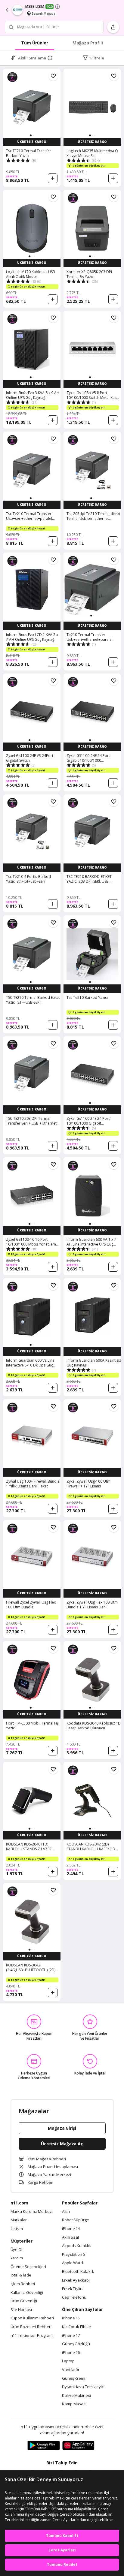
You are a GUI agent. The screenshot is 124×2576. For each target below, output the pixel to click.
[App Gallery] (78, 2446)
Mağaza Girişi (62, 2128)
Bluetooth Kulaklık (78, 2272)
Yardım (17, 2258)
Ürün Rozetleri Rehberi (31, 2327)
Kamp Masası (74, 2404)
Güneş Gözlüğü (76, 2344)
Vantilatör (71, 2370)
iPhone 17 (71, 2336)
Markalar (19, 2220)
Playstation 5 (74, 2255)
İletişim (17, 2229)
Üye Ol (16, 2250)
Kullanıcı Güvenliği (27, 2293)
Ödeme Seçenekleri (28, 2267)
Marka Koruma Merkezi (32, 2212)
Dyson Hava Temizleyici (83, 2387)
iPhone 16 (71, 2353)
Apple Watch (73, 2263)
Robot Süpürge (76, 2220)
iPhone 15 (71, 2318)
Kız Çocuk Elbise (76, 2327)
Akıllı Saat (71, 2237)
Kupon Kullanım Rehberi (32, 2318)
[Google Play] (44, 2446)
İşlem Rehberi (23, 2284)
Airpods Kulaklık (76, 2246)
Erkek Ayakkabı (76, 2280)
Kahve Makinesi (76, 2396)
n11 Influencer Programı (32, 2336)
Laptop (68, 2361)
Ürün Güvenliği (24, 2301)
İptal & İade (21, 2275)
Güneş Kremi (74, 2379)
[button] (31, 135)
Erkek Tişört (72, 2289)
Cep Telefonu (74, 2297)
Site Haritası (21, 2310)
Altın (66, 2212)
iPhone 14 (71, 2229)
